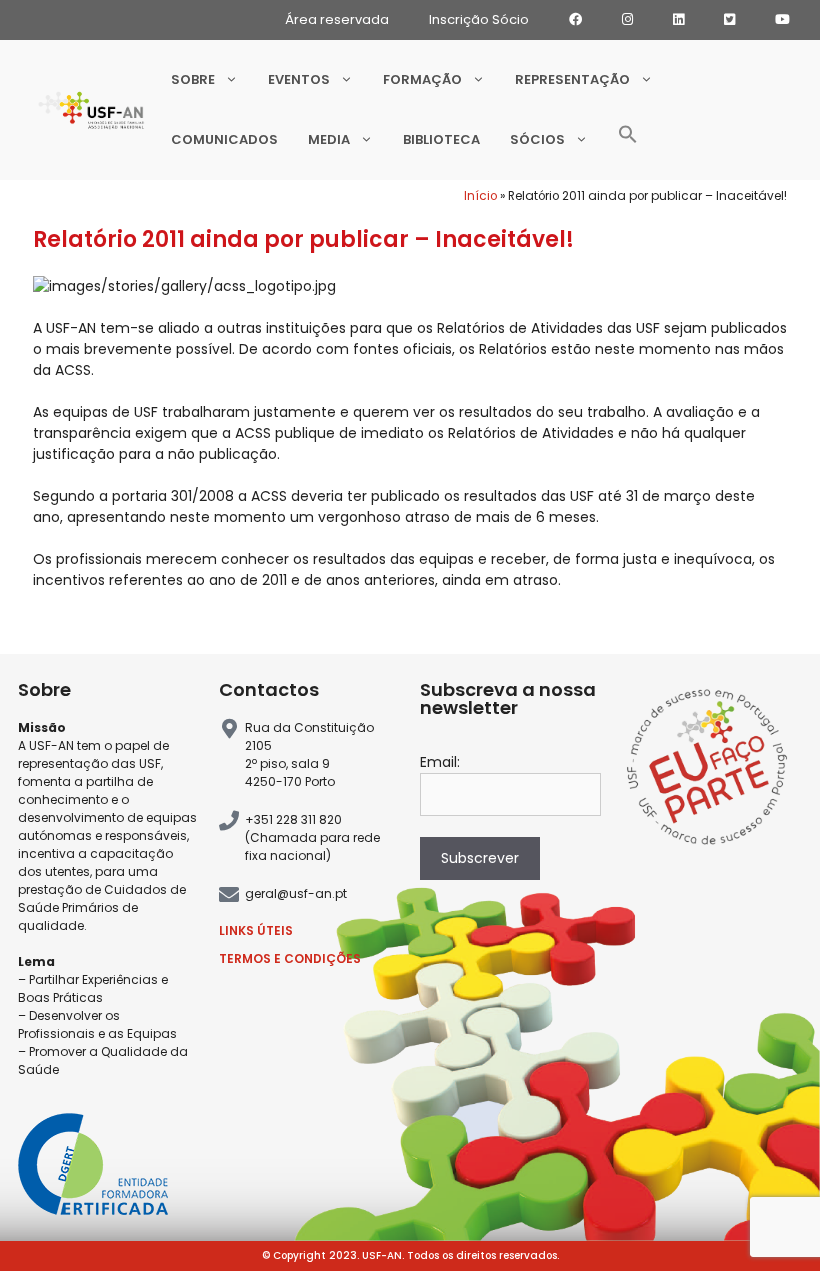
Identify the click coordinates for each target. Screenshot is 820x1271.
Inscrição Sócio (479, 19)
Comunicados (224, 139)
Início (480, 196)
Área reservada (337, 19)
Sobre (193, 79)
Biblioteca (441, 139)
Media (329, 139)
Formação (422, 79)
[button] (628, 140)
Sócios (537, 139)
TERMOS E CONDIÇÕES (290, 958)
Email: (440, 762)
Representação (572, 79)
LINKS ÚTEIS (256, 930)
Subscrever (480, 858)
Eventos (299, 79)
